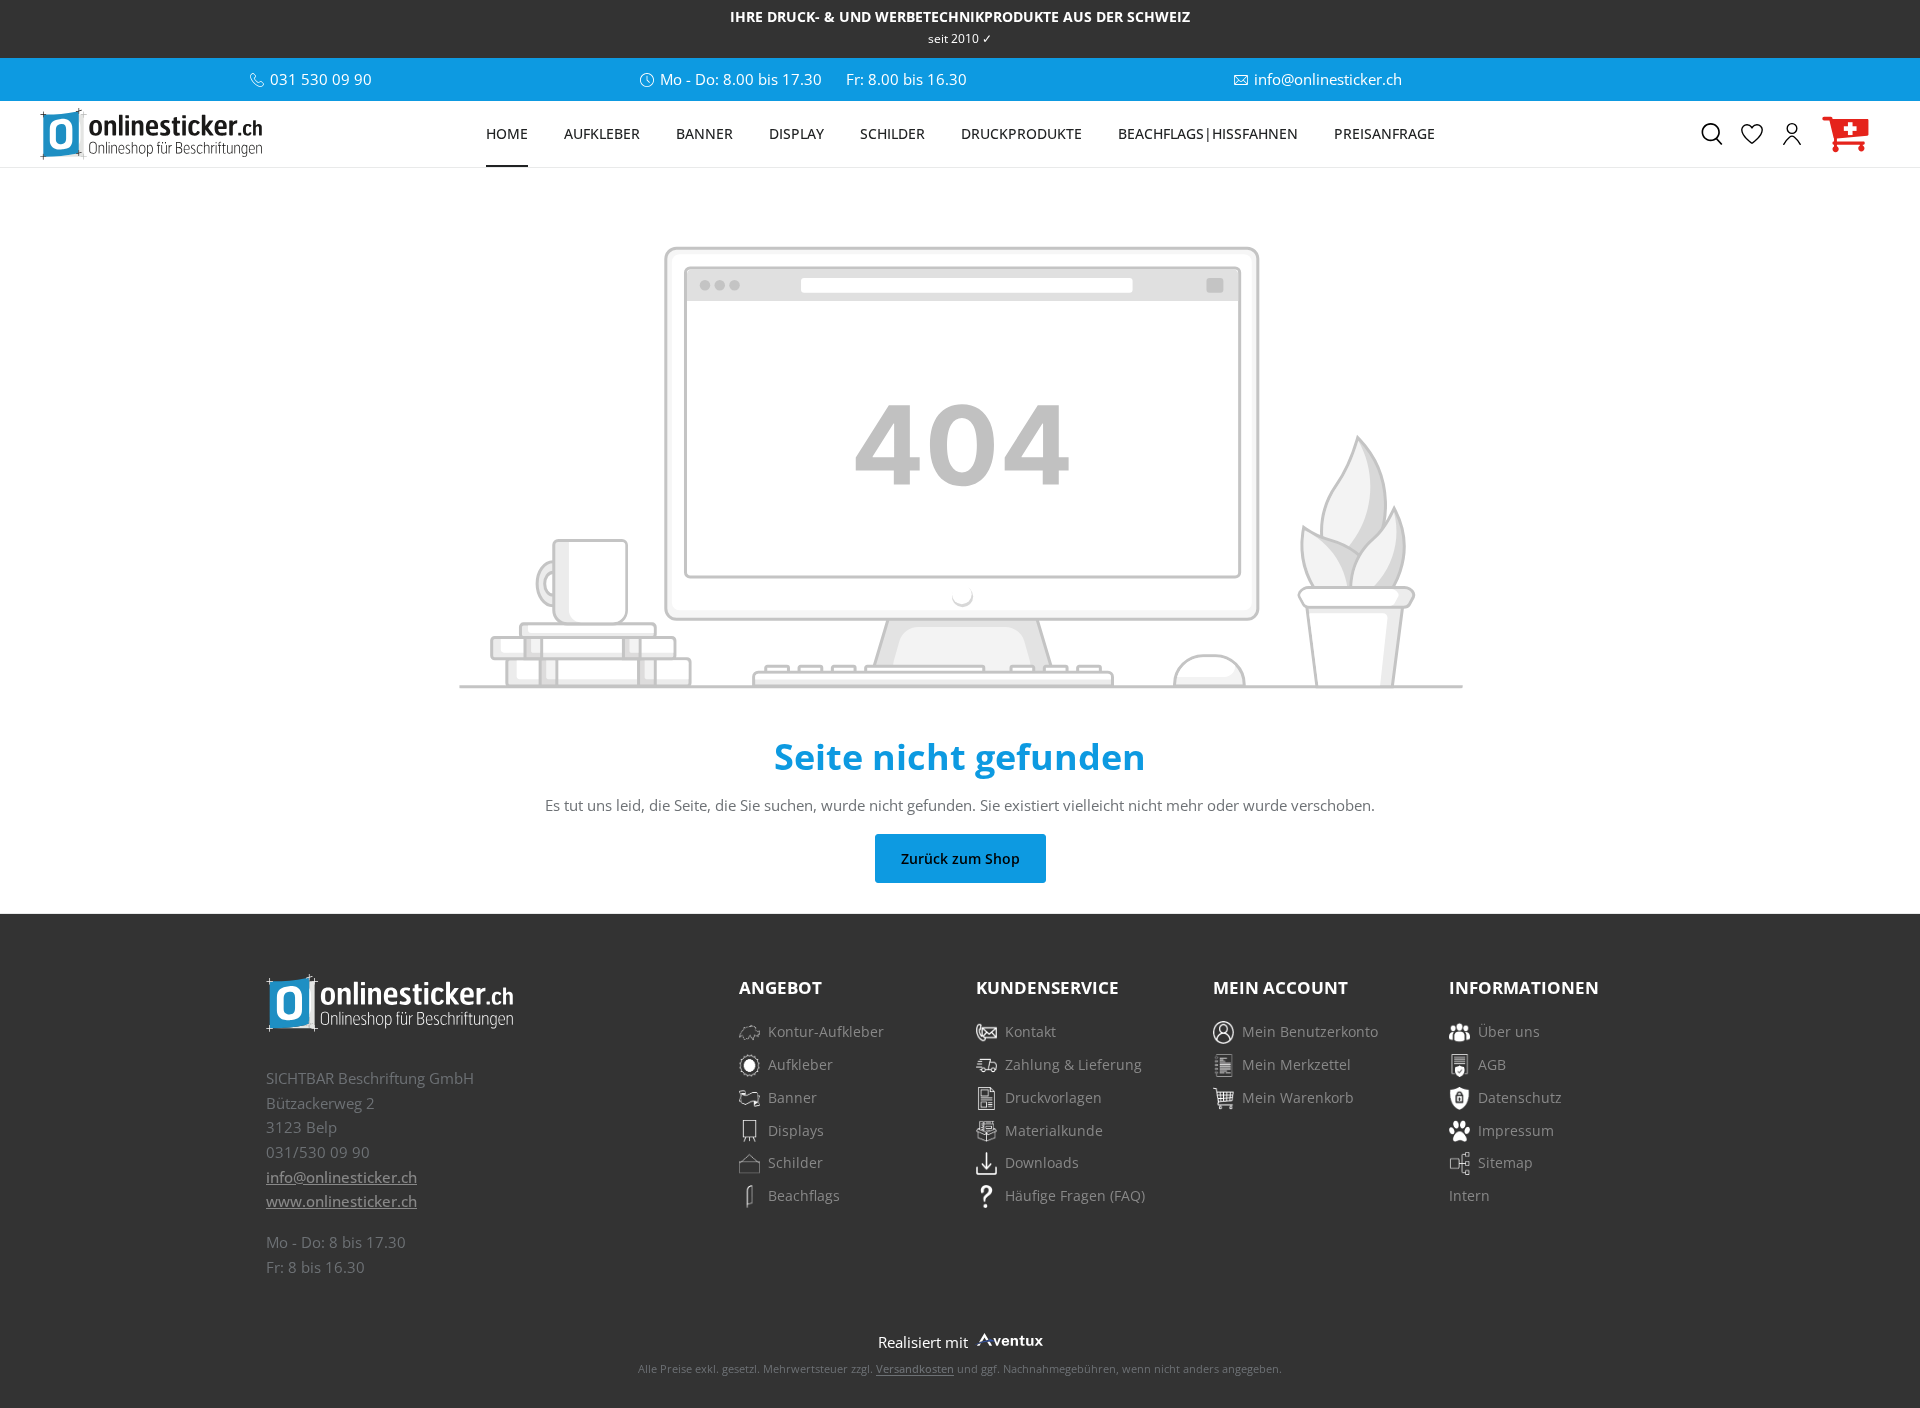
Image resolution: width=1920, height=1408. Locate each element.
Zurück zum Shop (960, 858)
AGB (1492, 1064)
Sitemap (1505, 1162)
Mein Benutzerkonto (1310, 1031)
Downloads (1042, 1162)
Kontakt (1030, 1031)
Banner (792, 1097)
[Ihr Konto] (1792, 134)
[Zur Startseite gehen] (151, 134)
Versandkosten (915, 1368)
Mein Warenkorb (1298, 1097)
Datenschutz (1520, 1097)
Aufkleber (800, 1064)
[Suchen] (1712, 134)
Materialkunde (1054, 1130)
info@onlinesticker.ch (341, 1177)
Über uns (1509, 1031)
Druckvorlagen (1053, 1097)
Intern (1469, 1195)
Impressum (1516, 1130)
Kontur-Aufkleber (826, 1031)
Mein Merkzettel (1296, 1064)
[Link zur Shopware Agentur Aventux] (1008, 1337)
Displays (796, 1130)
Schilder (795, 1162)
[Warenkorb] (1846, 134)
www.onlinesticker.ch (341, 1201)
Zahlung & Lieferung (1073, 1064)
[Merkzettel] (1752, 134)
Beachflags (804, 1195)
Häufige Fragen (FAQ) (1075, 1195)
